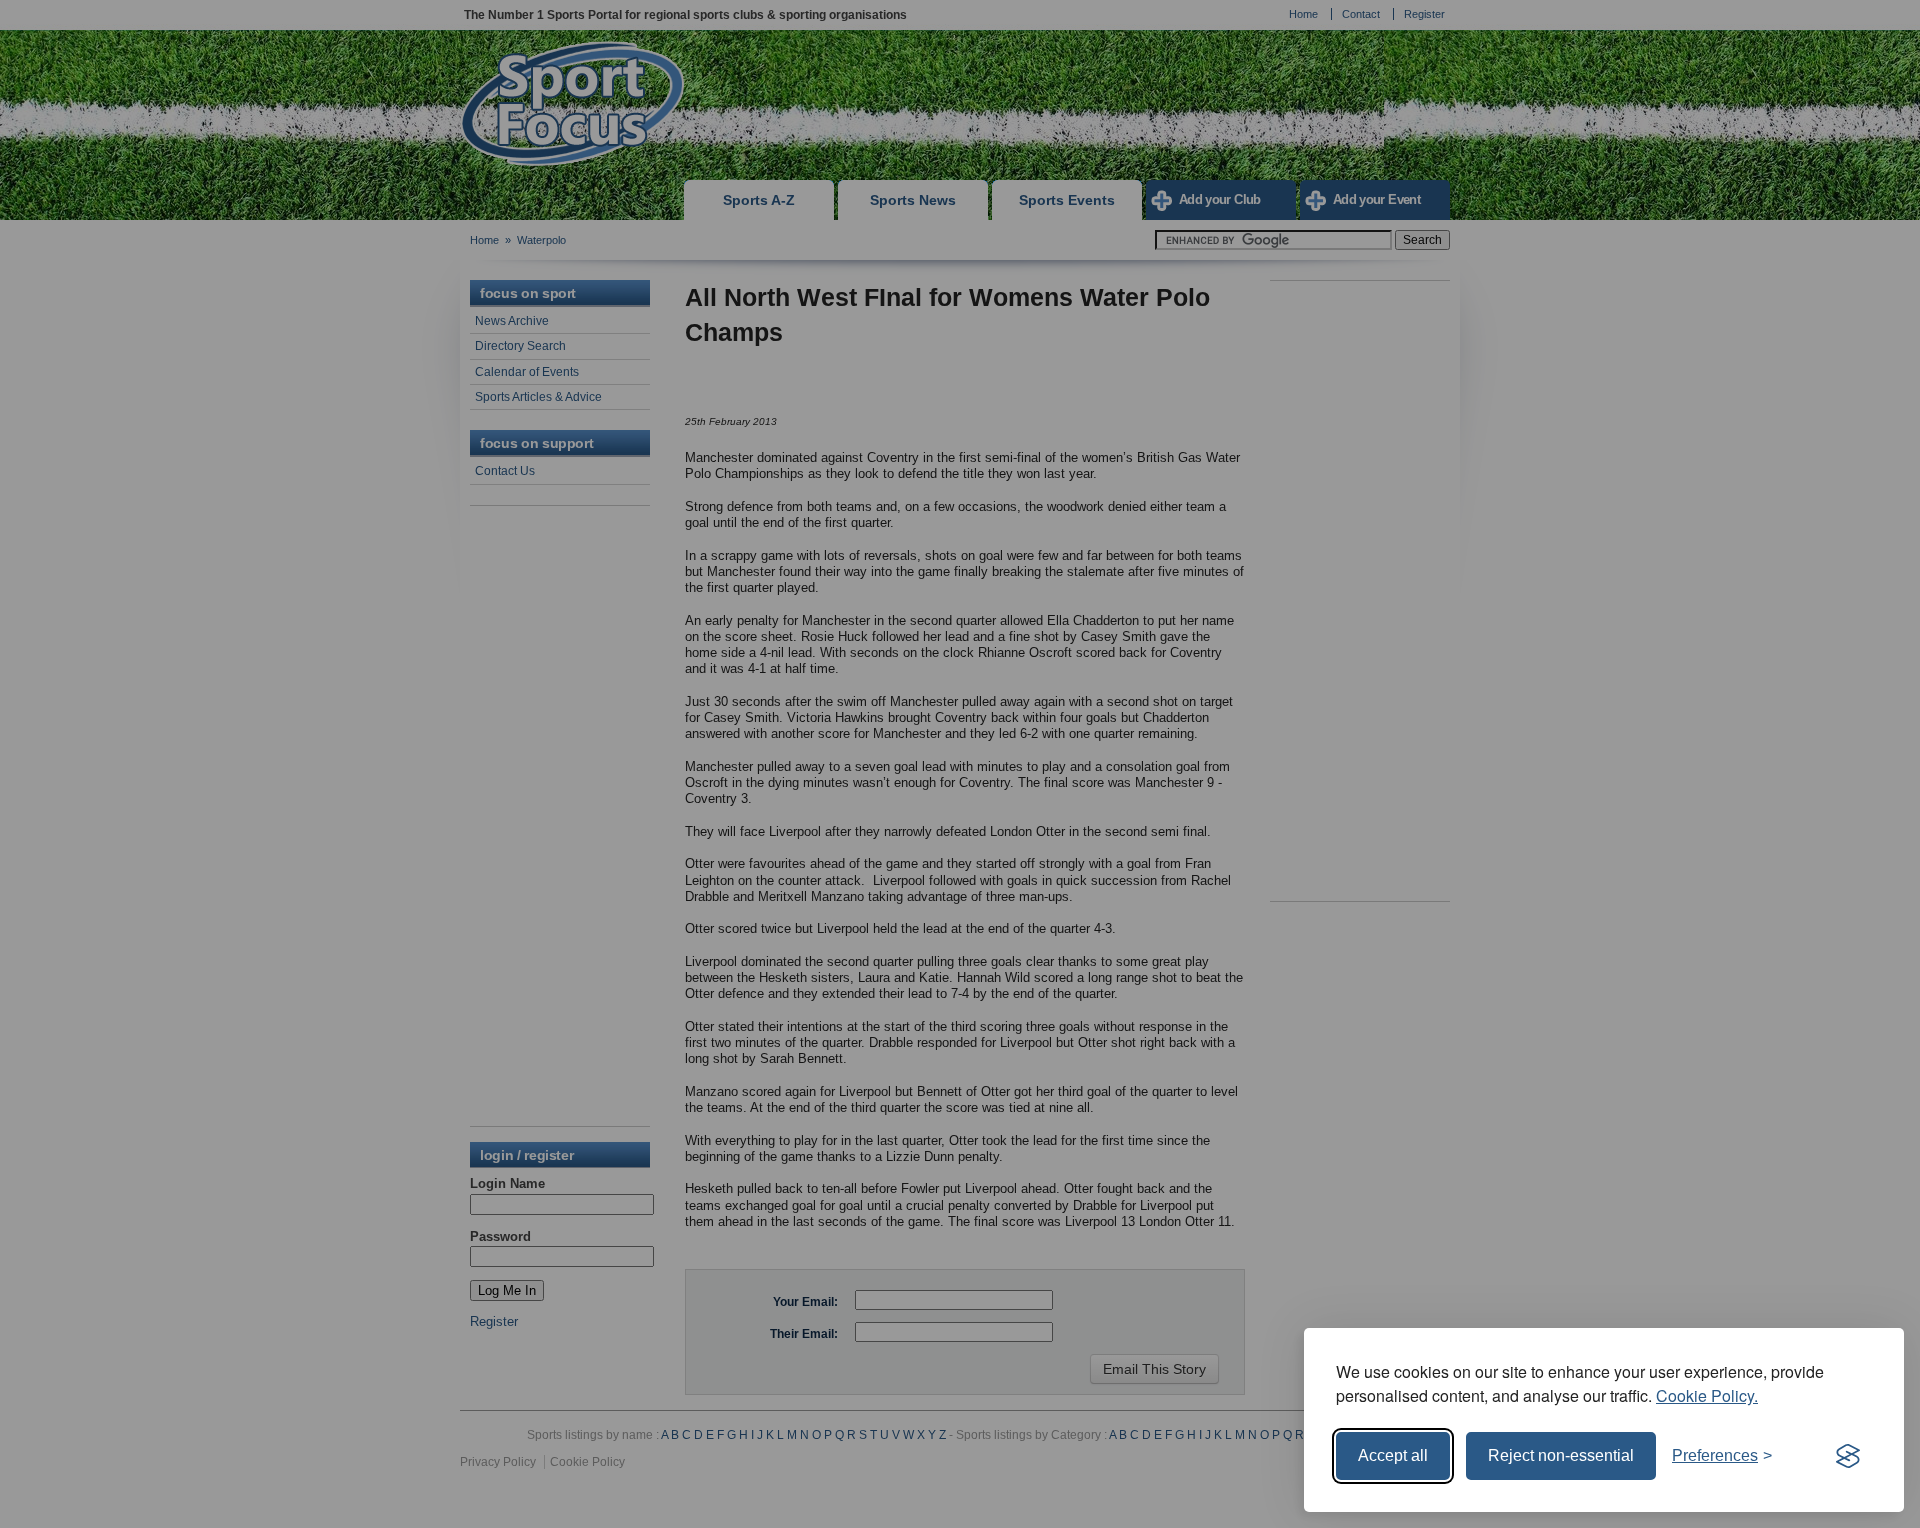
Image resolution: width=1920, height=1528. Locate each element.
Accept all (1393, 1455)
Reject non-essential (1561, 1455)
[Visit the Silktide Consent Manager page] (1848, 1456)
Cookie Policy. (1707, 1395)
